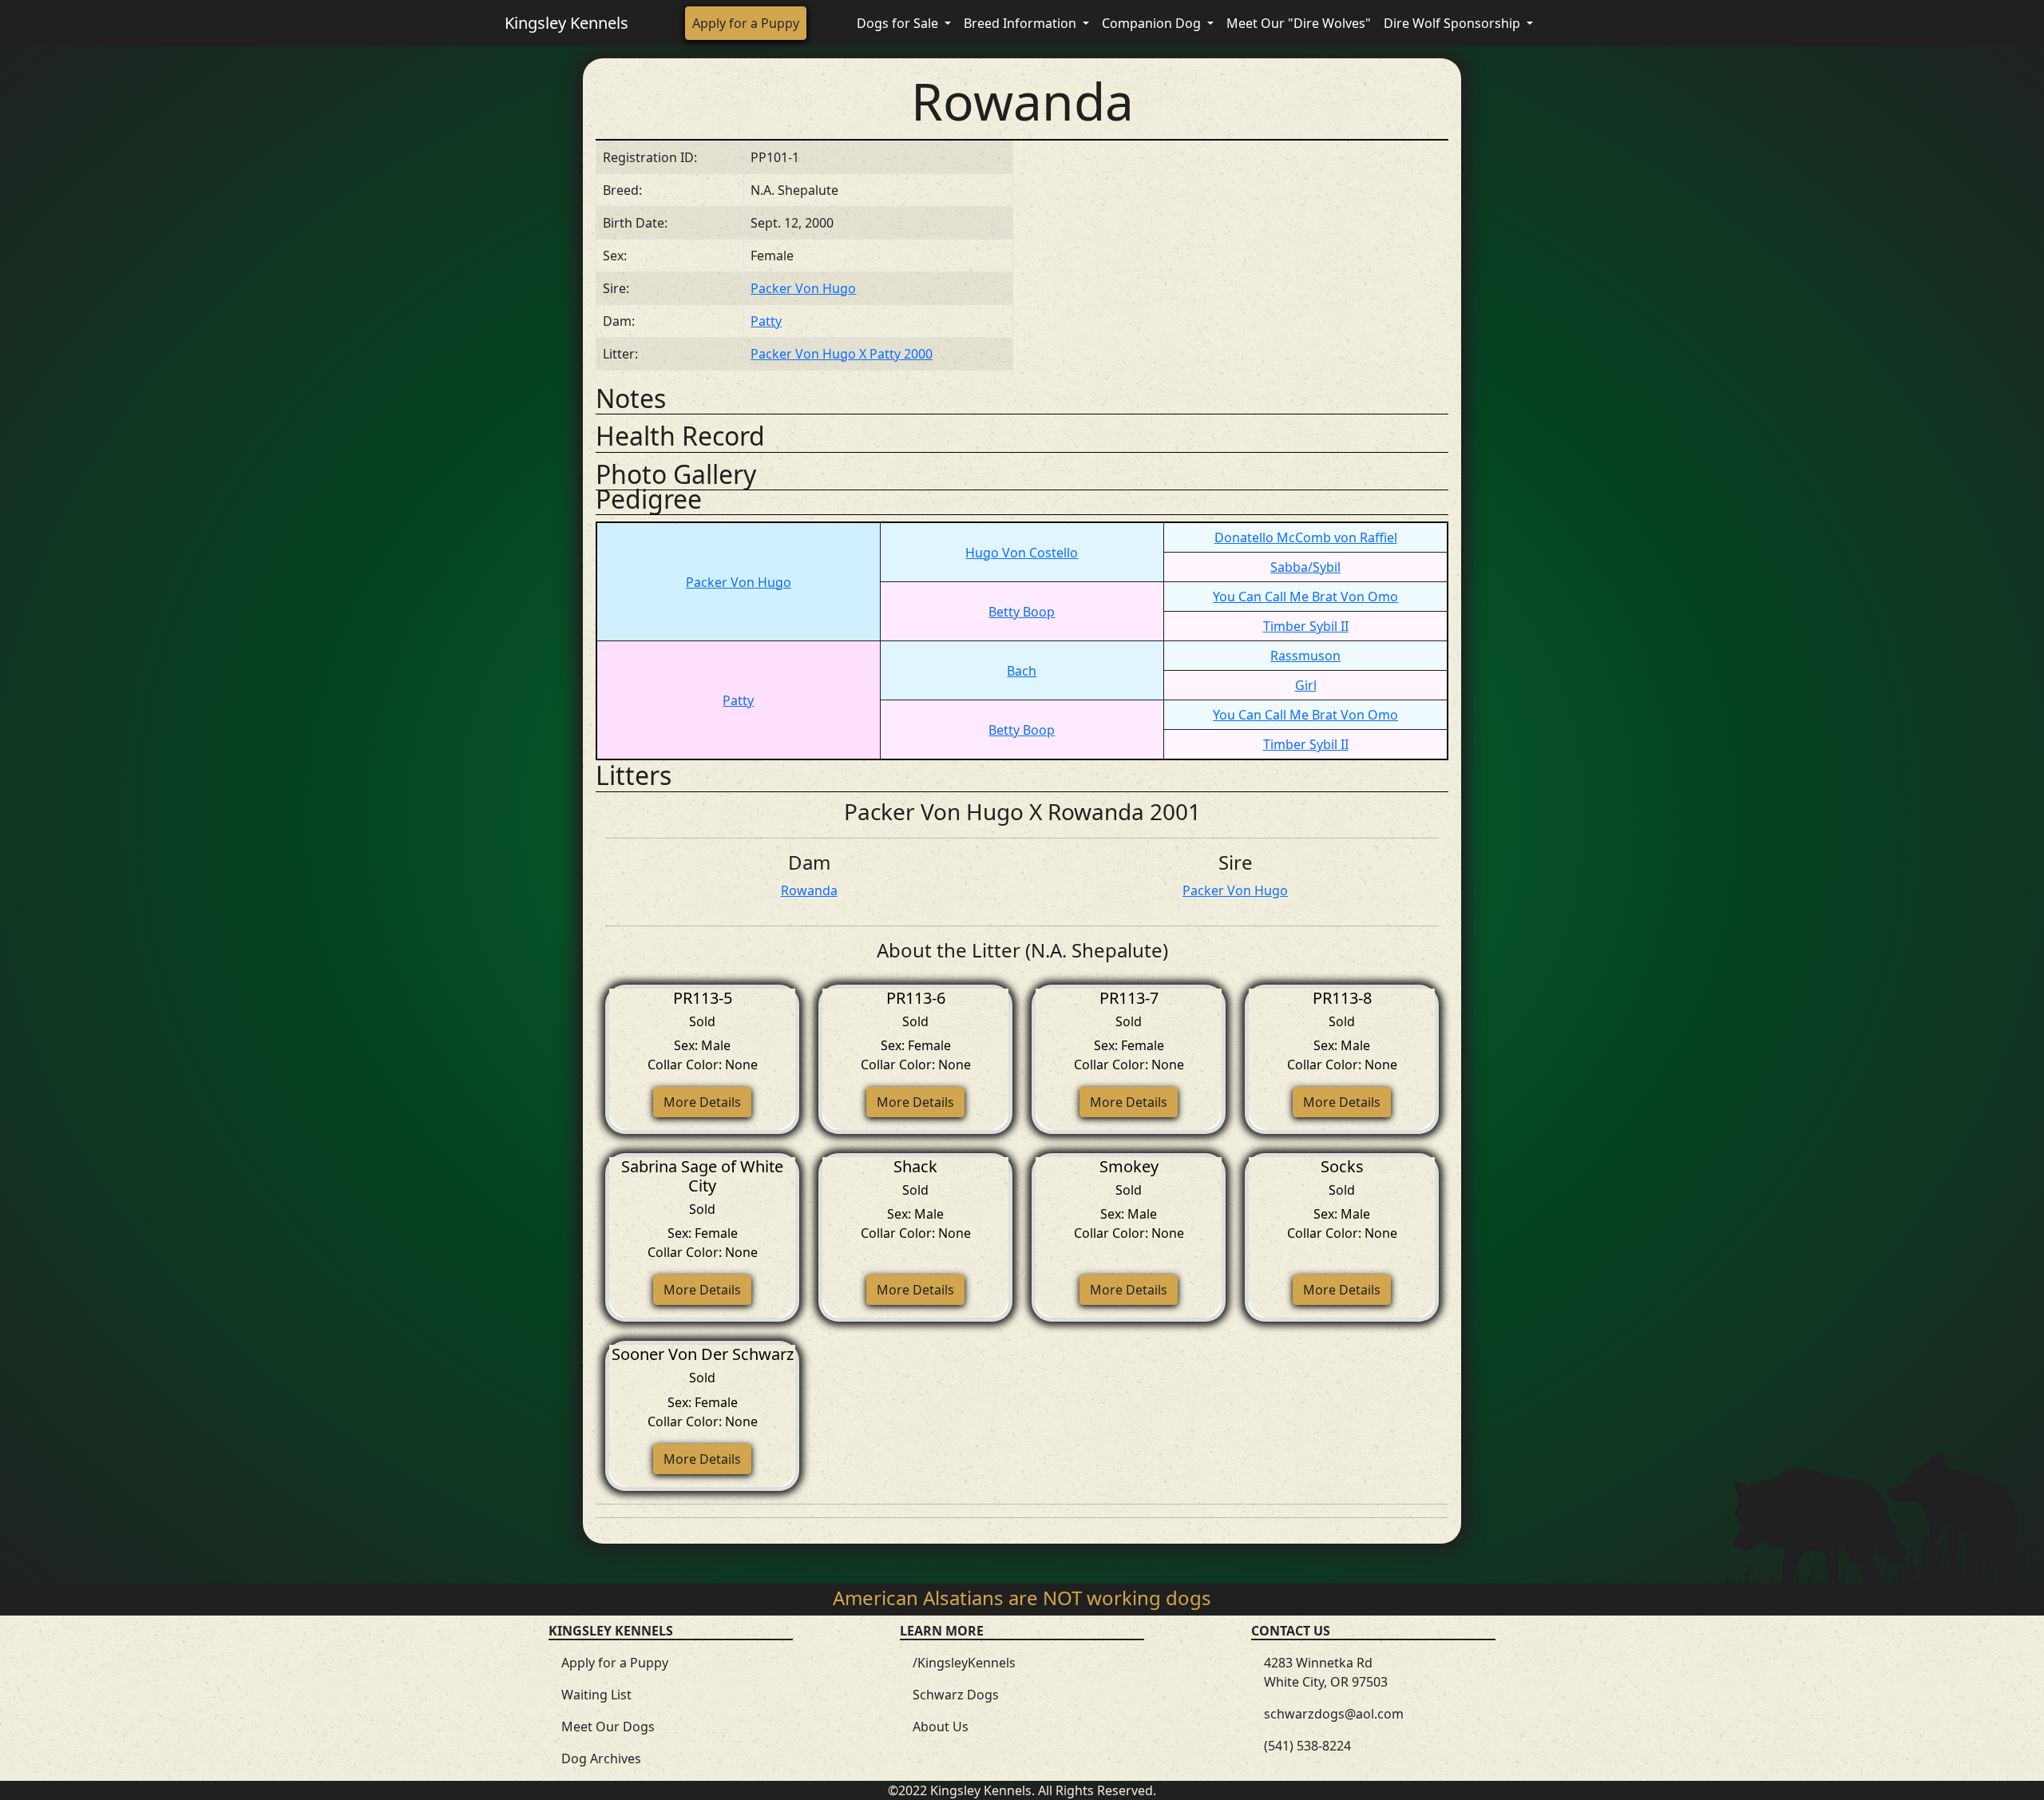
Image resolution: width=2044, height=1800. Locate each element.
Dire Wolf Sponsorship (1454, 23)
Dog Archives (601, 1758)
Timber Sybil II (1306, 626)
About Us (941, 1727)
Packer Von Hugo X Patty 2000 (842, 354)
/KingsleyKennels (964, 1663)
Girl (1306, 685)
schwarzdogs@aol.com (1334, 1714)
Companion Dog (1153, 23)
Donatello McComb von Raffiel (1306, 537)
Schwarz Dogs (956, 1695)
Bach (1022, 671)
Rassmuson (1305, 656)
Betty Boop (1022, 612)
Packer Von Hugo (803, 288)
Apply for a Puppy (746, 23)
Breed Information (1022, 23)
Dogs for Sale (899, 23)
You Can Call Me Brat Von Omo (1305, 597)
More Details (702, 1102)
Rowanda (809, 890)
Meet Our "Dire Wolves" (1299, 23)
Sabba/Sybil (1305, 567)
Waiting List (596, 1695)
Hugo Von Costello (1022, 553)
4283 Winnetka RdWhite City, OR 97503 (1326, 1672)
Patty (766, 321)
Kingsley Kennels (566, 23)
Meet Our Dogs (608, 1727)
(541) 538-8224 (1307, 1746)
